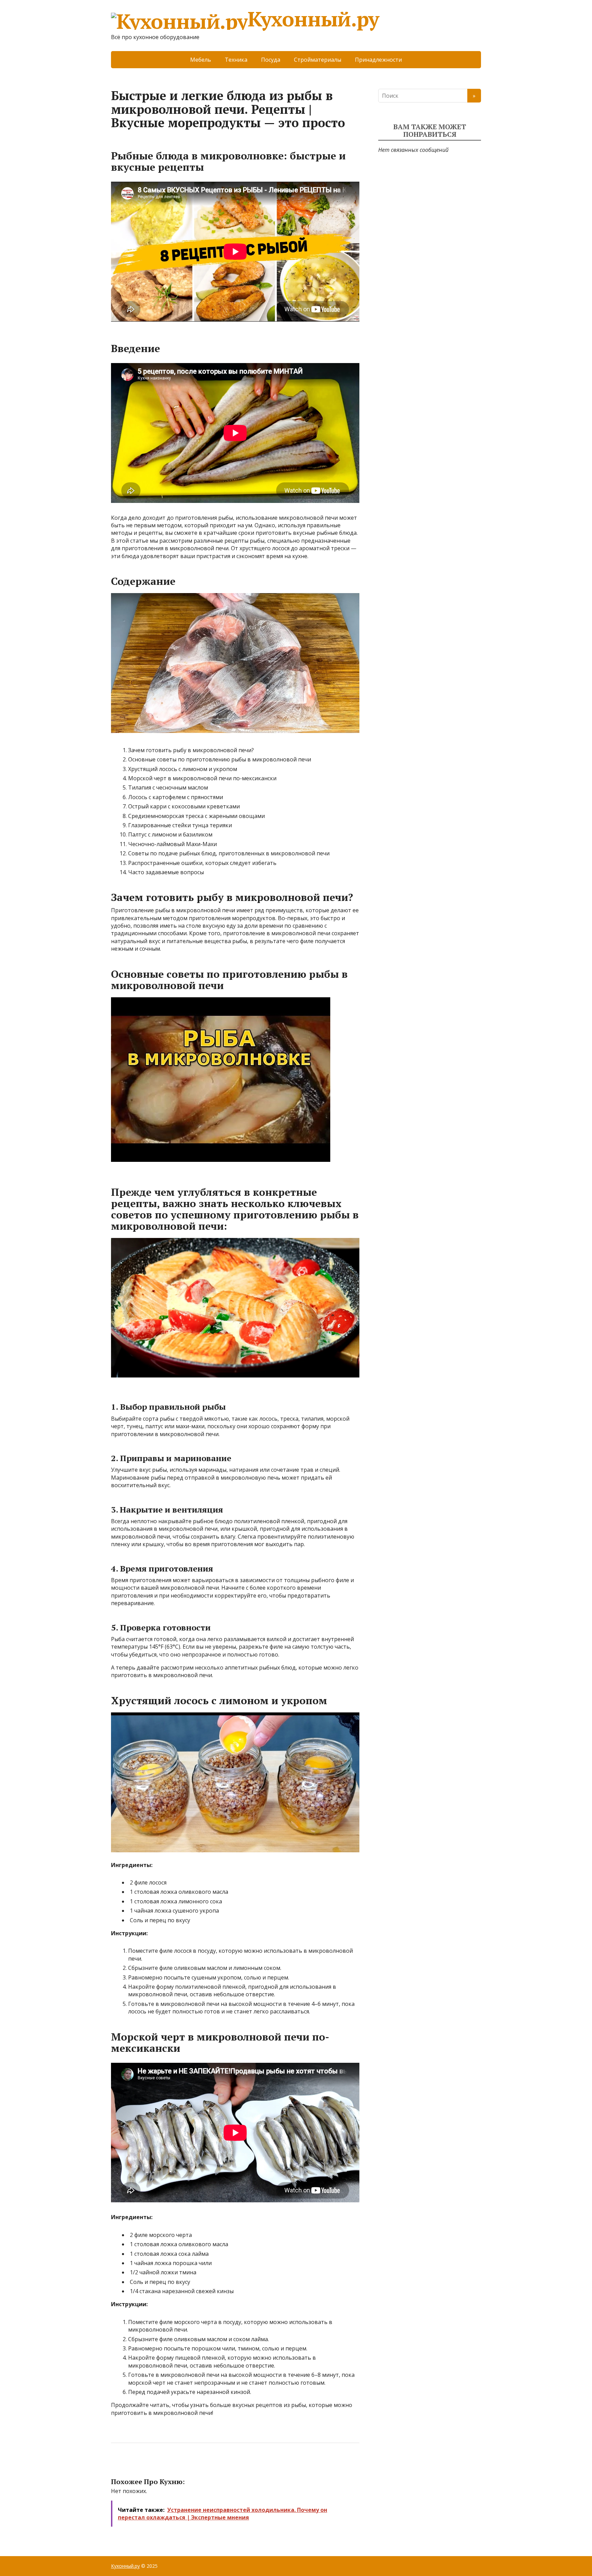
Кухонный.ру (313, 20)
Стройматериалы (318, 60)
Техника (236, 60)
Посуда (271, 60)
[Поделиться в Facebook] (118, 2466)
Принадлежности (378, 60)
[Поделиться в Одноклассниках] (152, 2466)
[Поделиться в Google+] (169, 2466)
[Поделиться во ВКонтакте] (135, 2466)
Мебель (201, 60)
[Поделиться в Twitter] (186, 2466)
